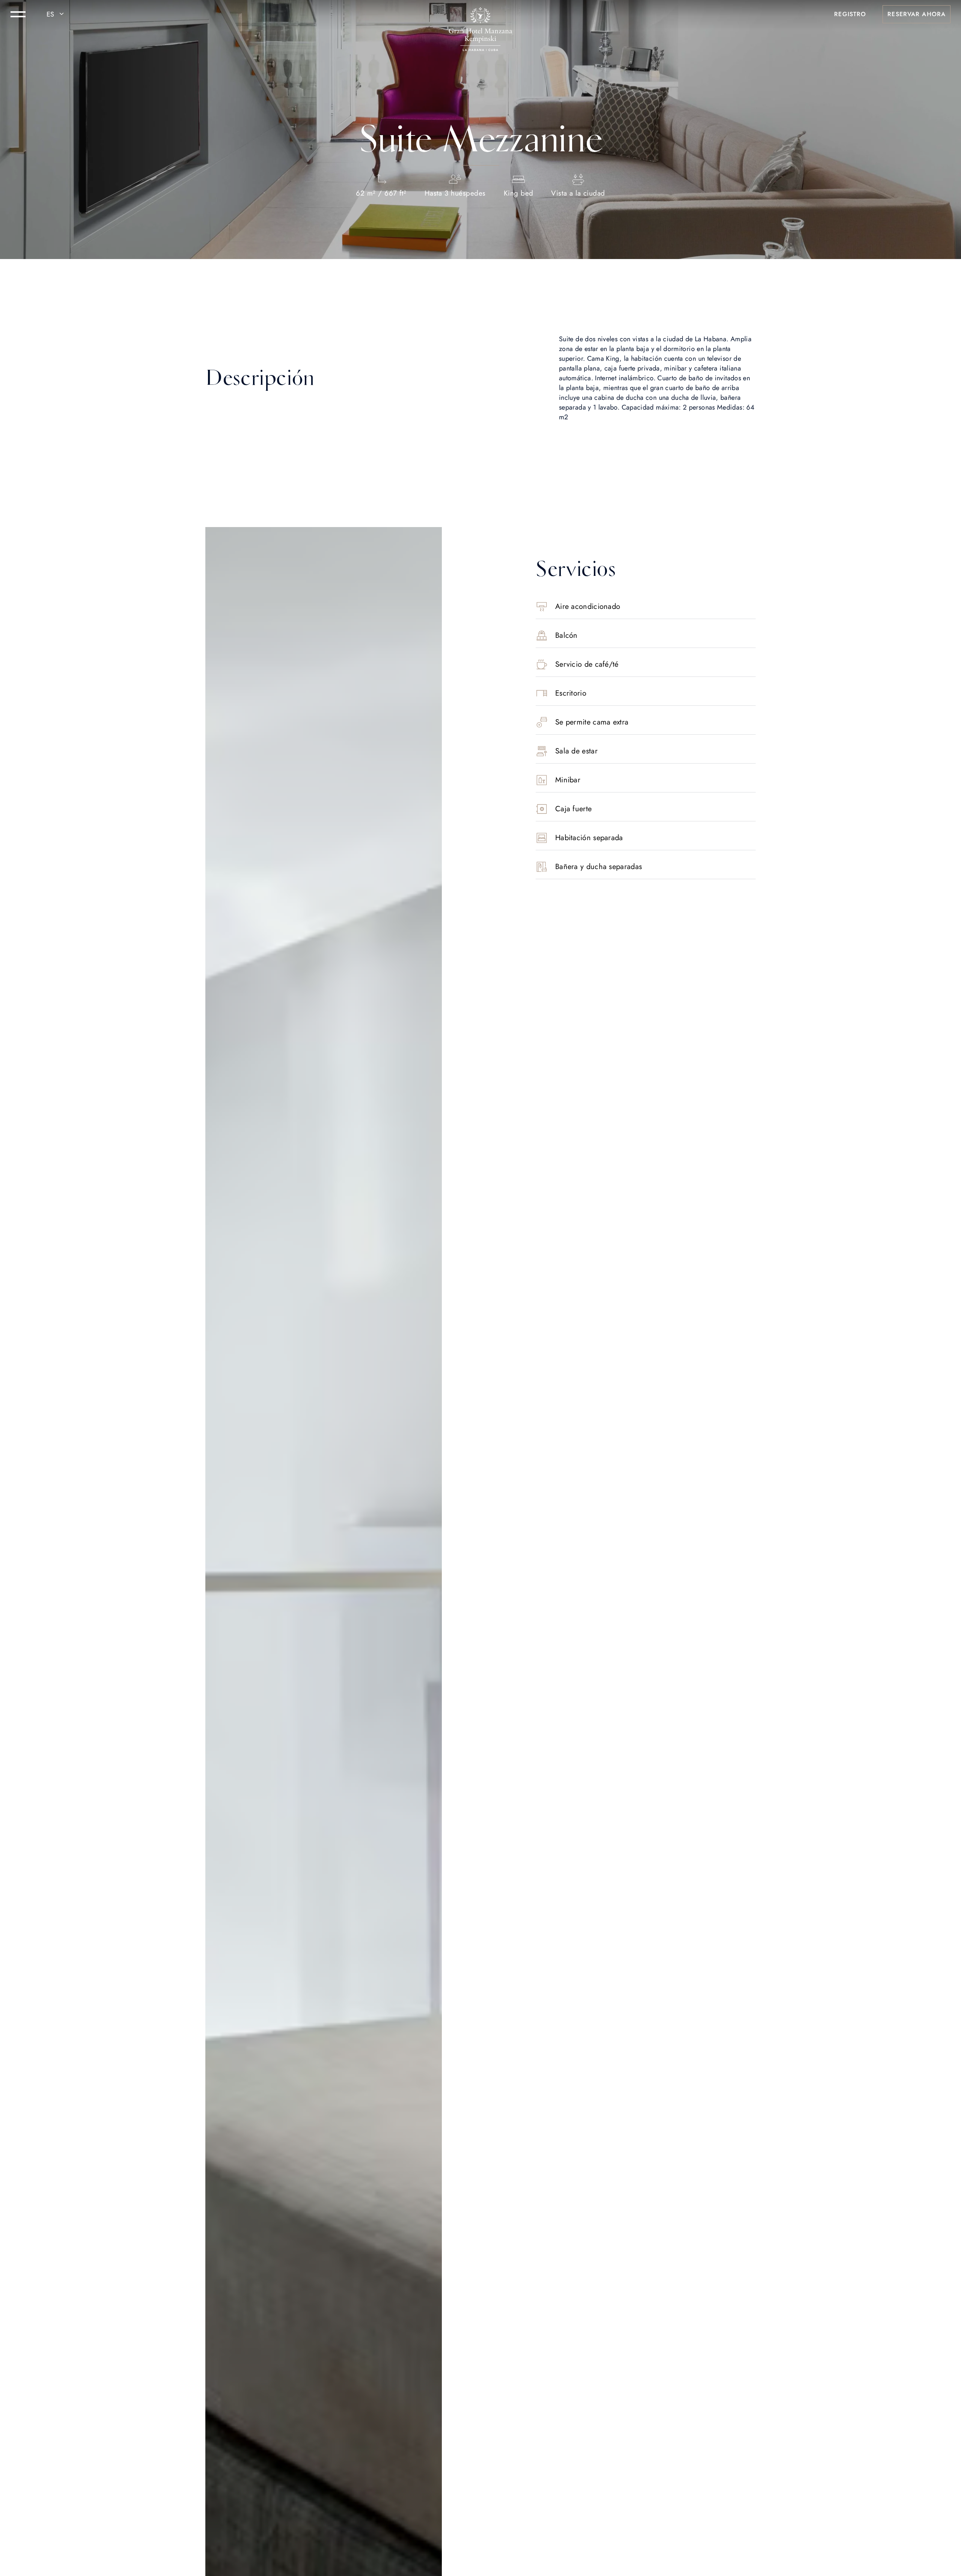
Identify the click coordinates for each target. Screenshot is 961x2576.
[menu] (18, 14)
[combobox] (56, 14)
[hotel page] (480, 14)
